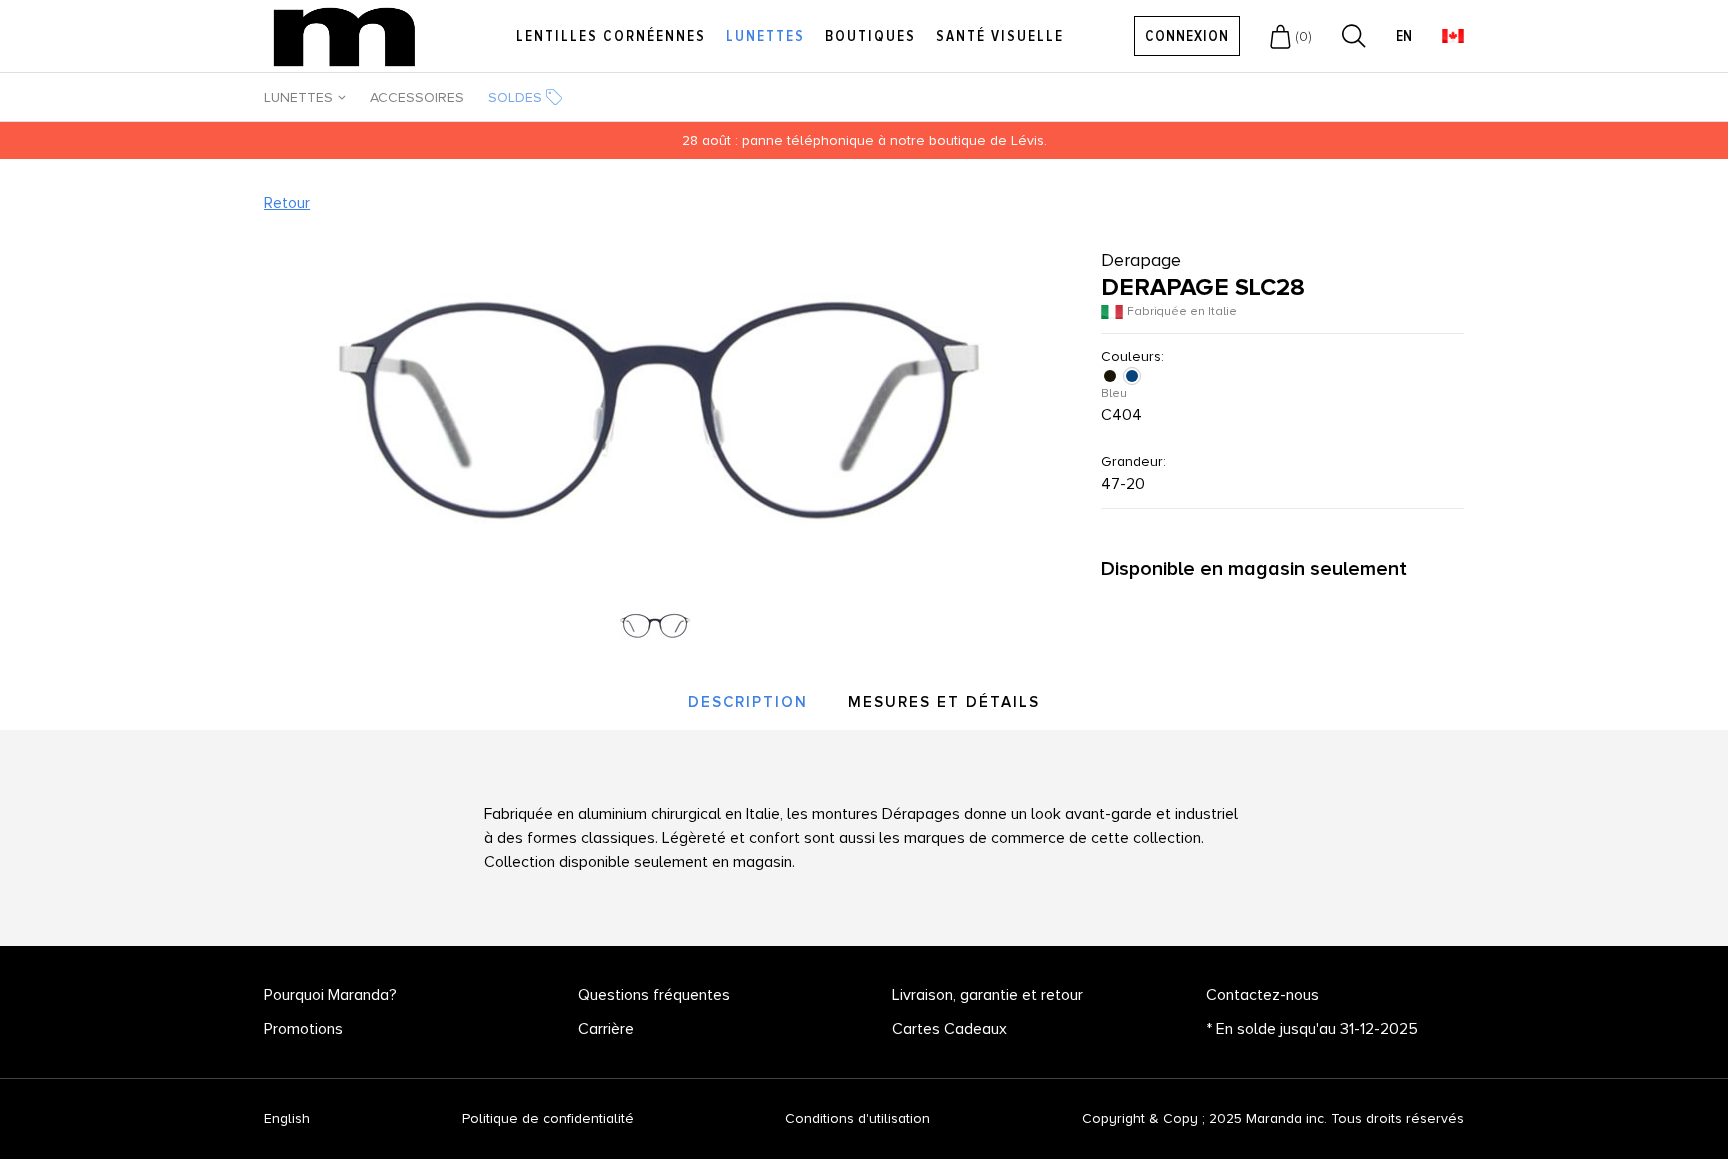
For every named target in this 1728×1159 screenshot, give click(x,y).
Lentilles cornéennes (611, 36)
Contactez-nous (1262, 995)
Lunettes (765, 36)
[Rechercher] (1354, 36)
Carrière (606, 1029)
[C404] (1134, 376)
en (1404, 36)
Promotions (303, 1029)
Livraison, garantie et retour (987, 995)
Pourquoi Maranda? (330, 995)
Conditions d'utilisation (857, 1118)
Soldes (515, 97)
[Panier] (1280, 36)
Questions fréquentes (654, 995)
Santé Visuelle (1000, 36)
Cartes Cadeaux (949, 1029)
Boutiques (870, 36)
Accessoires (417, 97)
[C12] (1112, 376)
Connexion (1187, 36)
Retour (287, 203)
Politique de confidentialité (548, 1118)
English (287, 1119)
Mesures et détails (944, 702)
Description (748, 702)
